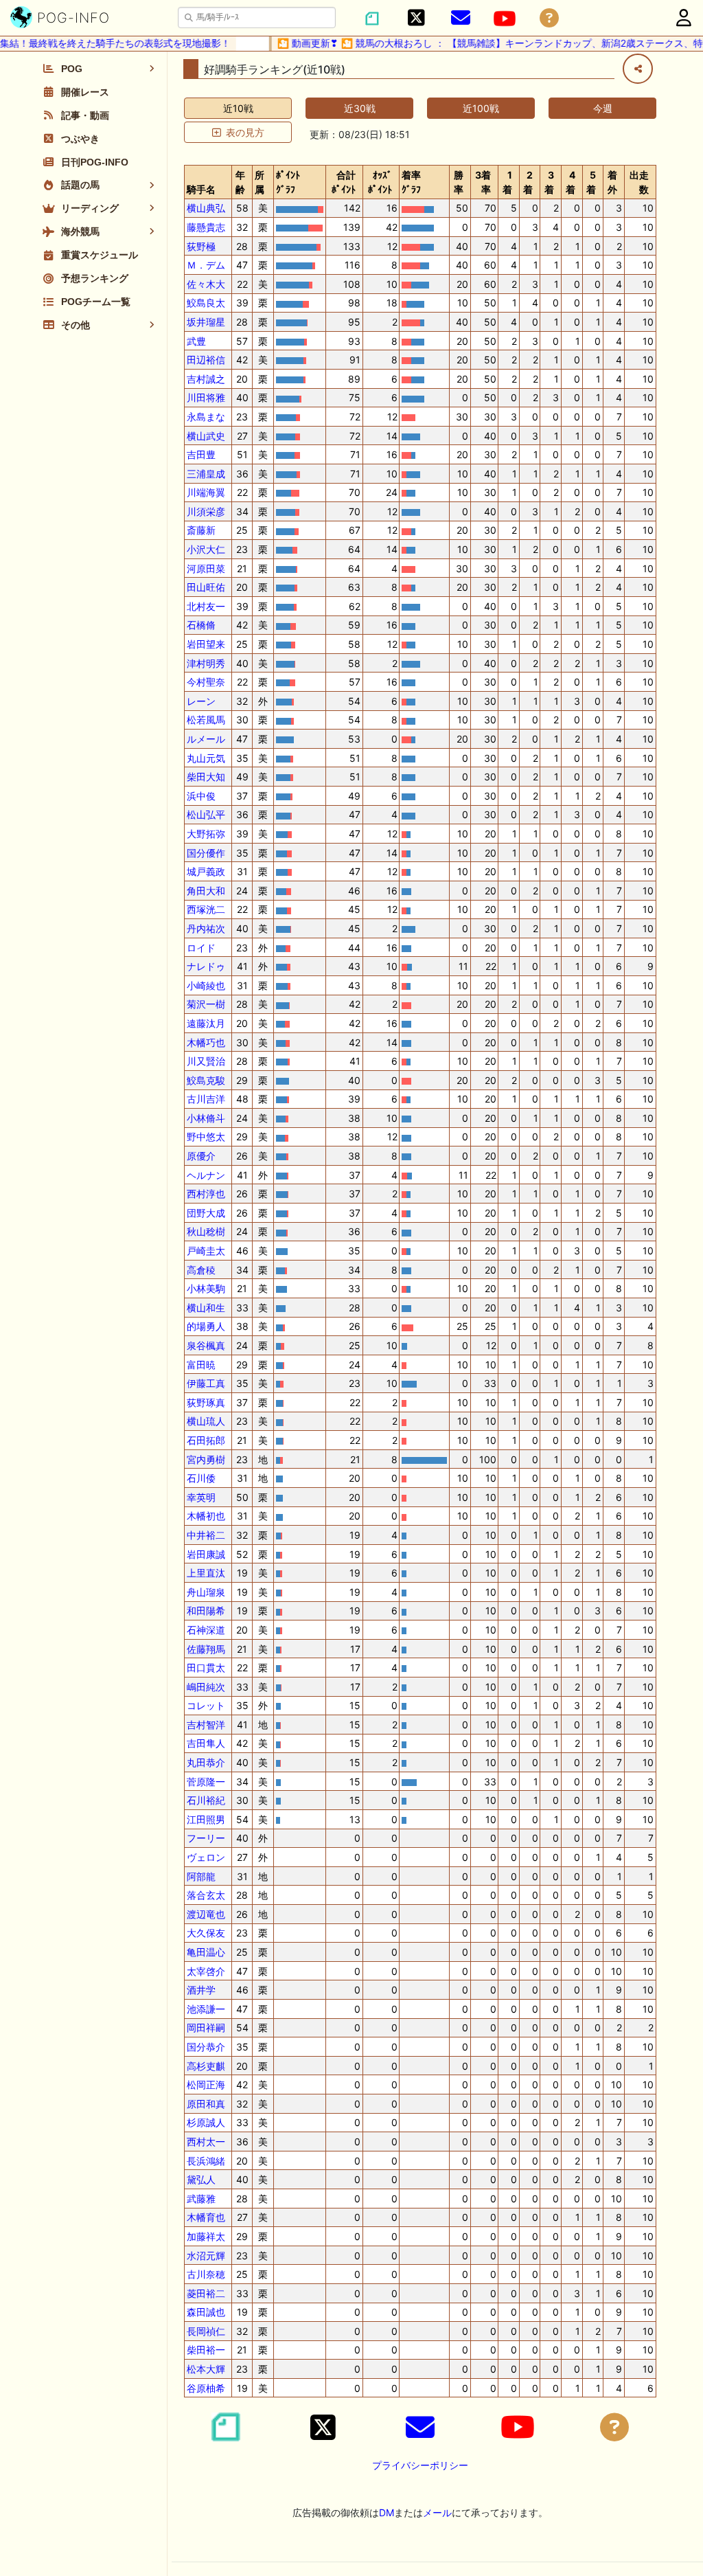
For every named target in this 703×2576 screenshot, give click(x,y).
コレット (206, 1705)
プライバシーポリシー (420, 2465)
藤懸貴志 (206, 227)
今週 (603, 108)
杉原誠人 (206, 2122)
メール (437, 2512)
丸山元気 (206, 758)
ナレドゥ (206, 966)
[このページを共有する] (638, 69)
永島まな (206, 417)
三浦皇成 (206, 474)
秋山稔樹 (206, 1231)
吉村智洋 (206, 1725)
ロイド (201, 948)
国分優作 (206, 853)
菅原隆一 (206, 1782)
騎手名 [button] (201, 189)
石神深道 (206, 1630)
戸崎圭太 (206, 1251)
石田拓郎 (206, 1440)
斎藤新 (201, 530)
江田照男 (206, 1819)
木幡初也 (206, 1516)
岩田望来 (206, 644)
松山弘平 (206, 814)
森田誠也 (206, 2312)
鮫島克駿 (206, 1080)
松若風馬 (206, 720)
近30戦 (360, 108)
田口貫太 (206, 1668)
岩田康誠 (206, 1554)
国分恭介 (206, 2047)
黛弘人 (201, 2179)
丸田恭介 (206, 1762)
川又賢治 (206, 1061)
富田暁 (201, 1365)
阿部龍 (201, 1876)
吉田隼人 (206, 1743)
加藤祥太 (206, 2236)
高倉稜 (201, 1270)
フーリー (206, 1838)
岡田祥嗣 (206, 2027)
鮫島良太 (206, 303)
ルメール (206, 739)
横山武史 (206, 436)
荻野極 (201, 246)
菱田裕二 (206, 2293)
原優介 (201, 1156)
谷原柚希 (206, 2388)
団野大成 (206, 1213)
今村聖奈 (206, 682)
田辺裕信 (206, 360)
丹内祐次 (206, 928)
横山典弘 (206, 208)
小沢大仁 (206, 549)
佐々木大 (206, 284)
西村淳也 (206, 1194)
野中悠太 (206, 1137)
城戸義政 (206, 871)
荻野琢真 (206, 1402)
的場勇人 (206, 1326)
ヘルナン (206, 1175)
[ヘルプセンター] (549, 18)
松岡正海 (206, 2084)
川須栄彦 (206, 511)
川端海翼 (206, 492)
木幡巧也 (206, 1042)
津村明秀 (206, 663)
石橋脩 (201, 625)
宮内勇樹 (206, 1459)
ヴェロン (206, 1857)
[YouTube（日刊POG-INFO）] (505, 19)
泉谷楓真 (206, 1345)
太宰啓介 (206, 1971)
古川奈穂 (206, 2274)
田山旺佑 (206, 587)
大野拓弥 (206, 834)
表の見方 (245, 132)
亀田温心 (206, 1952)
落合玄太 (206, 1895)
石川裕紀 (206, 1800)
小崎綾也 (206, 985)
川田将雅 (206, 397)
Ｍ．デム (206, 265)
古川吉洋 (206, 1099)
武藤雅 (201, 2199)
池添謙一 (206, 2009)
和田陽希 (206, 1611)
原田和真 (206, 2104)
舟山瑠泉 (206, 1592)
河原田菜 (206, 568)
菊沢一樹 (206, 1004)
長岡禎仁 (206, 2331)
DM (387, 2512)
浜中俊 (201, 796)
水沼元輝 (206, 2256)
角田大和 (206, 891)
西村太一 (206, 2142)
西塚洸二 (206, 909)
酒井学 (201, 1990)
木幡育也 (206, 2217)
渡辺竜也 (206, 1914)
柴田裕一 (206, 2350)
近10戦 (238, 108)
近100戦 (481, 108)
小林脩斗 (206, 1118)
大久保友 (206, 1933)
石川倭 (201, 1478)
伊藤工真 (206, 1383)
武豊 (196, 341)
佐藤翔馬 (206, 1649)
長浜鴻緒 (206, 2161)
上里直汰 (206, 1573)
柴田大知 (206, 777)
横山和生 (206, 1308)
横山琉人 (206, 1421)
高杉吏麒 (206, 2066)
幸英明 (201, 1497)
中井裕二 (206, 1535)
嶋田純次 (206, 1687)
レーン (201, 701)
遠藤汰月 (206, 1023)
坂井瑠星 (206, 322)
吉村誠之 (206, 379)
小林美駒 (206, 1288)
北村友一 (206, 606)
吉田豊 (201, 454)
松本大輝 (206, 2369)
